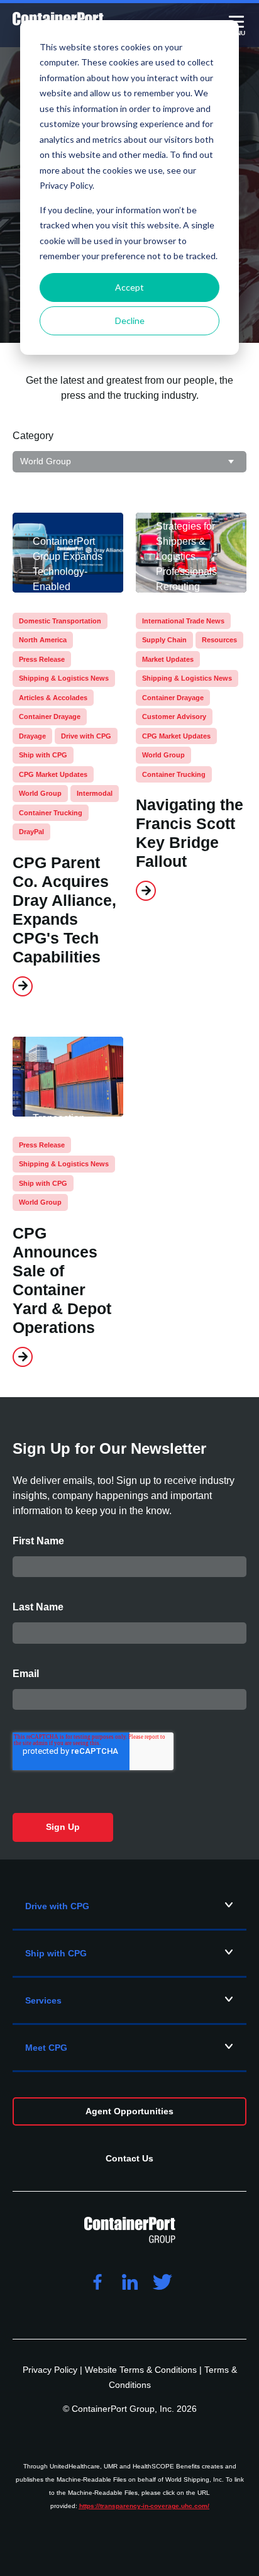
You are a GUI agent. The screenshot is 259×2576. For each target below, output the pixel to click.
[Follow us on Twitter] (162, 2283)
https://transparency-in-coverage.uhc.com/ (144, 2506)
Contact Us (129, 2158)
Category (33, 436)
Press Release (42, 659)
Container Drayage (50, 716)
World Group (40, 793)
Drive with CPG (86, 736)
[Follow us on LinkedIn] (129, 2283)
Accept (129, 287)
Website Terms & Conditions (142, 2370)
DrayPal (31, 832)
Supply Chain (164, 640)
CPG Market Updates (53, 774)
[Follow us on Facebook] (97, 2283)
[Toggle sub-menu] (229, 1905)
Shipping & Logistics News (64, 678)
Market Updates (168, 659)
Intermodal (95, 793)
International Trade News (183, 621)
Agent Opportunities (129, 2111)
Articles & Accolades (53, 698)
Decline (130, 321)
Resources (219, 640)
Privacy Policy (51, 2370)
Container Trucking (51, 813)
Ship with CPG (43, 755)
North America (43, 640)
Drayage (32, 736)
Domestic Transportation (60, 621)
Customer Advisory (174, 716)
